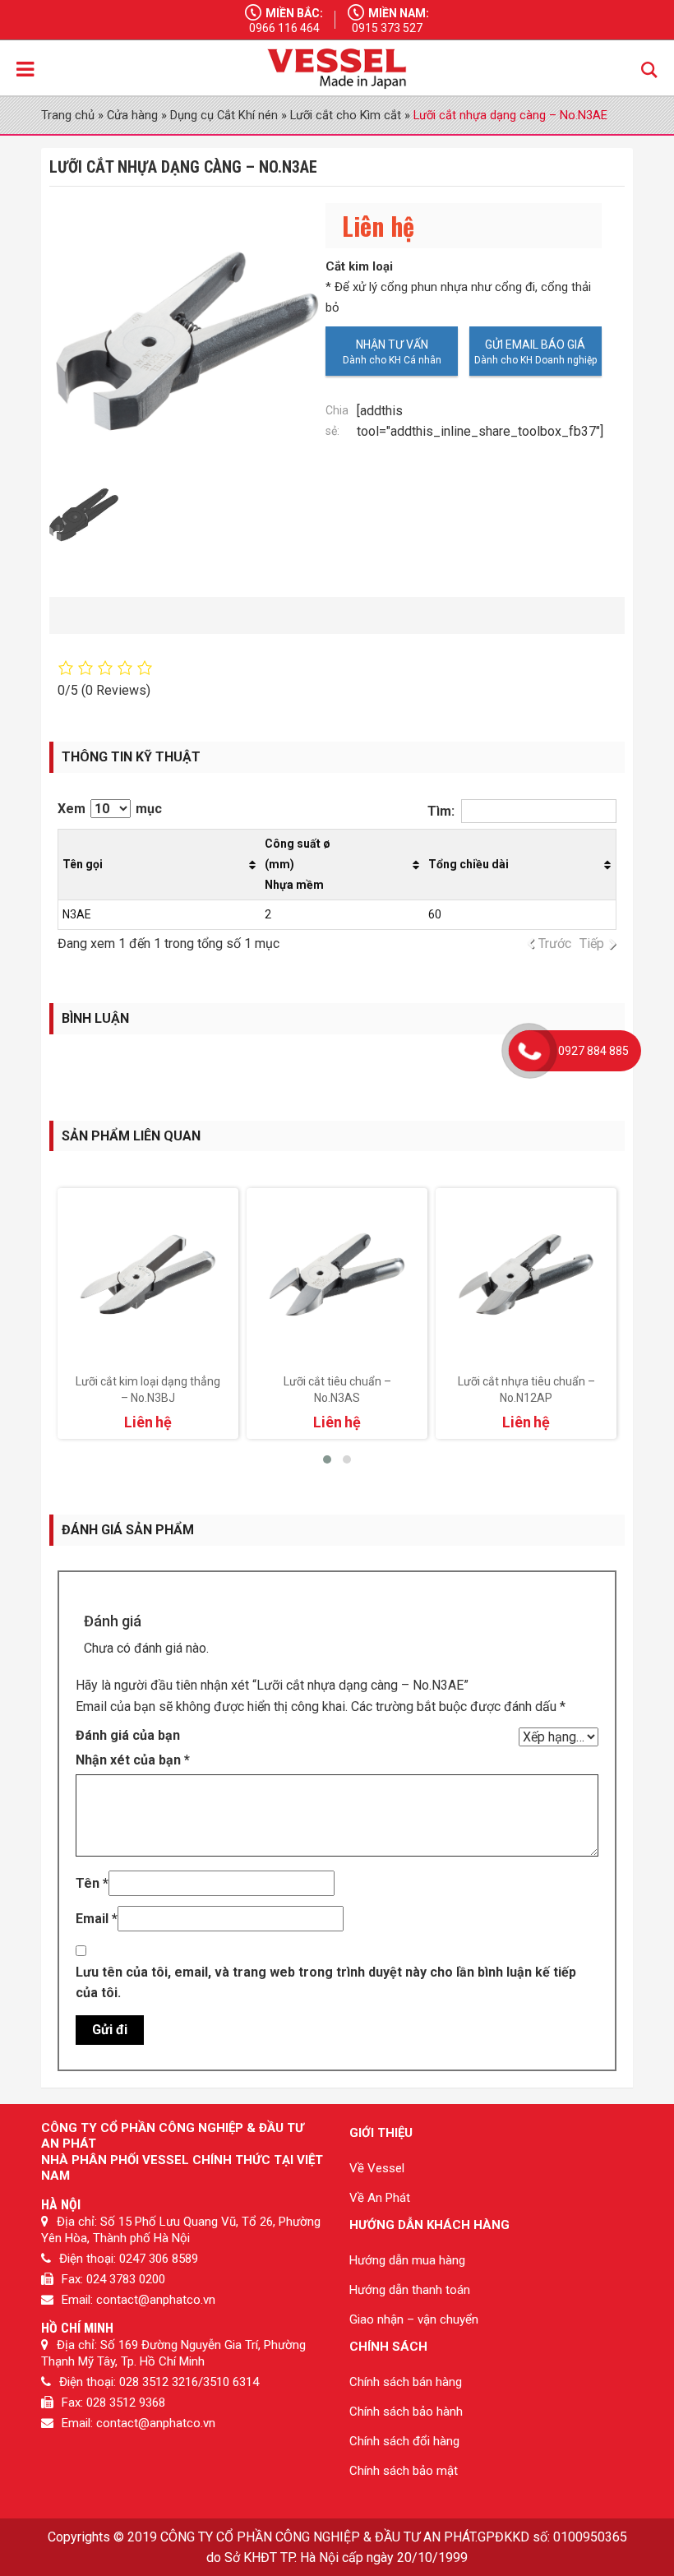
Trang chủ (68, 115)
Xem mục (110, 809)
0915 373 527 (387, 28)
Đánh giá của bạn (128, 1735)
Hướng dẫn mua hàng (407, 2260)
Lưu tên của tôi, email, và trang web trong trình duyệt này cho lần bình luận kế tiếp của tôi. (326, 1982)
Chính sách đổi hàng (404, 2441)
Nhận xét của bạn (133, 1760)
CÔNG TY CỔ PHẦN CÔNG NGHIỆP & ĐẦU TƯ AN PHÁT (318, 2537)
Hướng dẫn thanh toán (410, 2290)
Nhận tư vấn (392, 345)
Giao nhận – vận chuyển (414, 2319)
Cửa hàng (132, 115)
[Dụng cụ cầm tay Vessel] (337, 69)
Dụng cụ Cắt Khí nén (224, 115)
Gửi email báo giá (535, 345)
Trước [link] (555, 943)
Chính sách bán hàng (406, 2382)
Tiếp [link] (592, 943)
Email (97, 1919)
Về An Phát (380, 2198)
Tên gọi (83, 864)
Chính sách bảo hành (406, 2412)
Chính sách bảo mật (404, 2471)
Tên (92, 1883)
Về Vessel (377, 2168)
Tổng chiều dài (469, 864)
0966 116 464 (284, 28)
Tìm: (441, 811)
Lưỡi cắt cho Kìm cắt (346, 115)
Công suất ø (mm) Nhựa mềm (298, 864)
